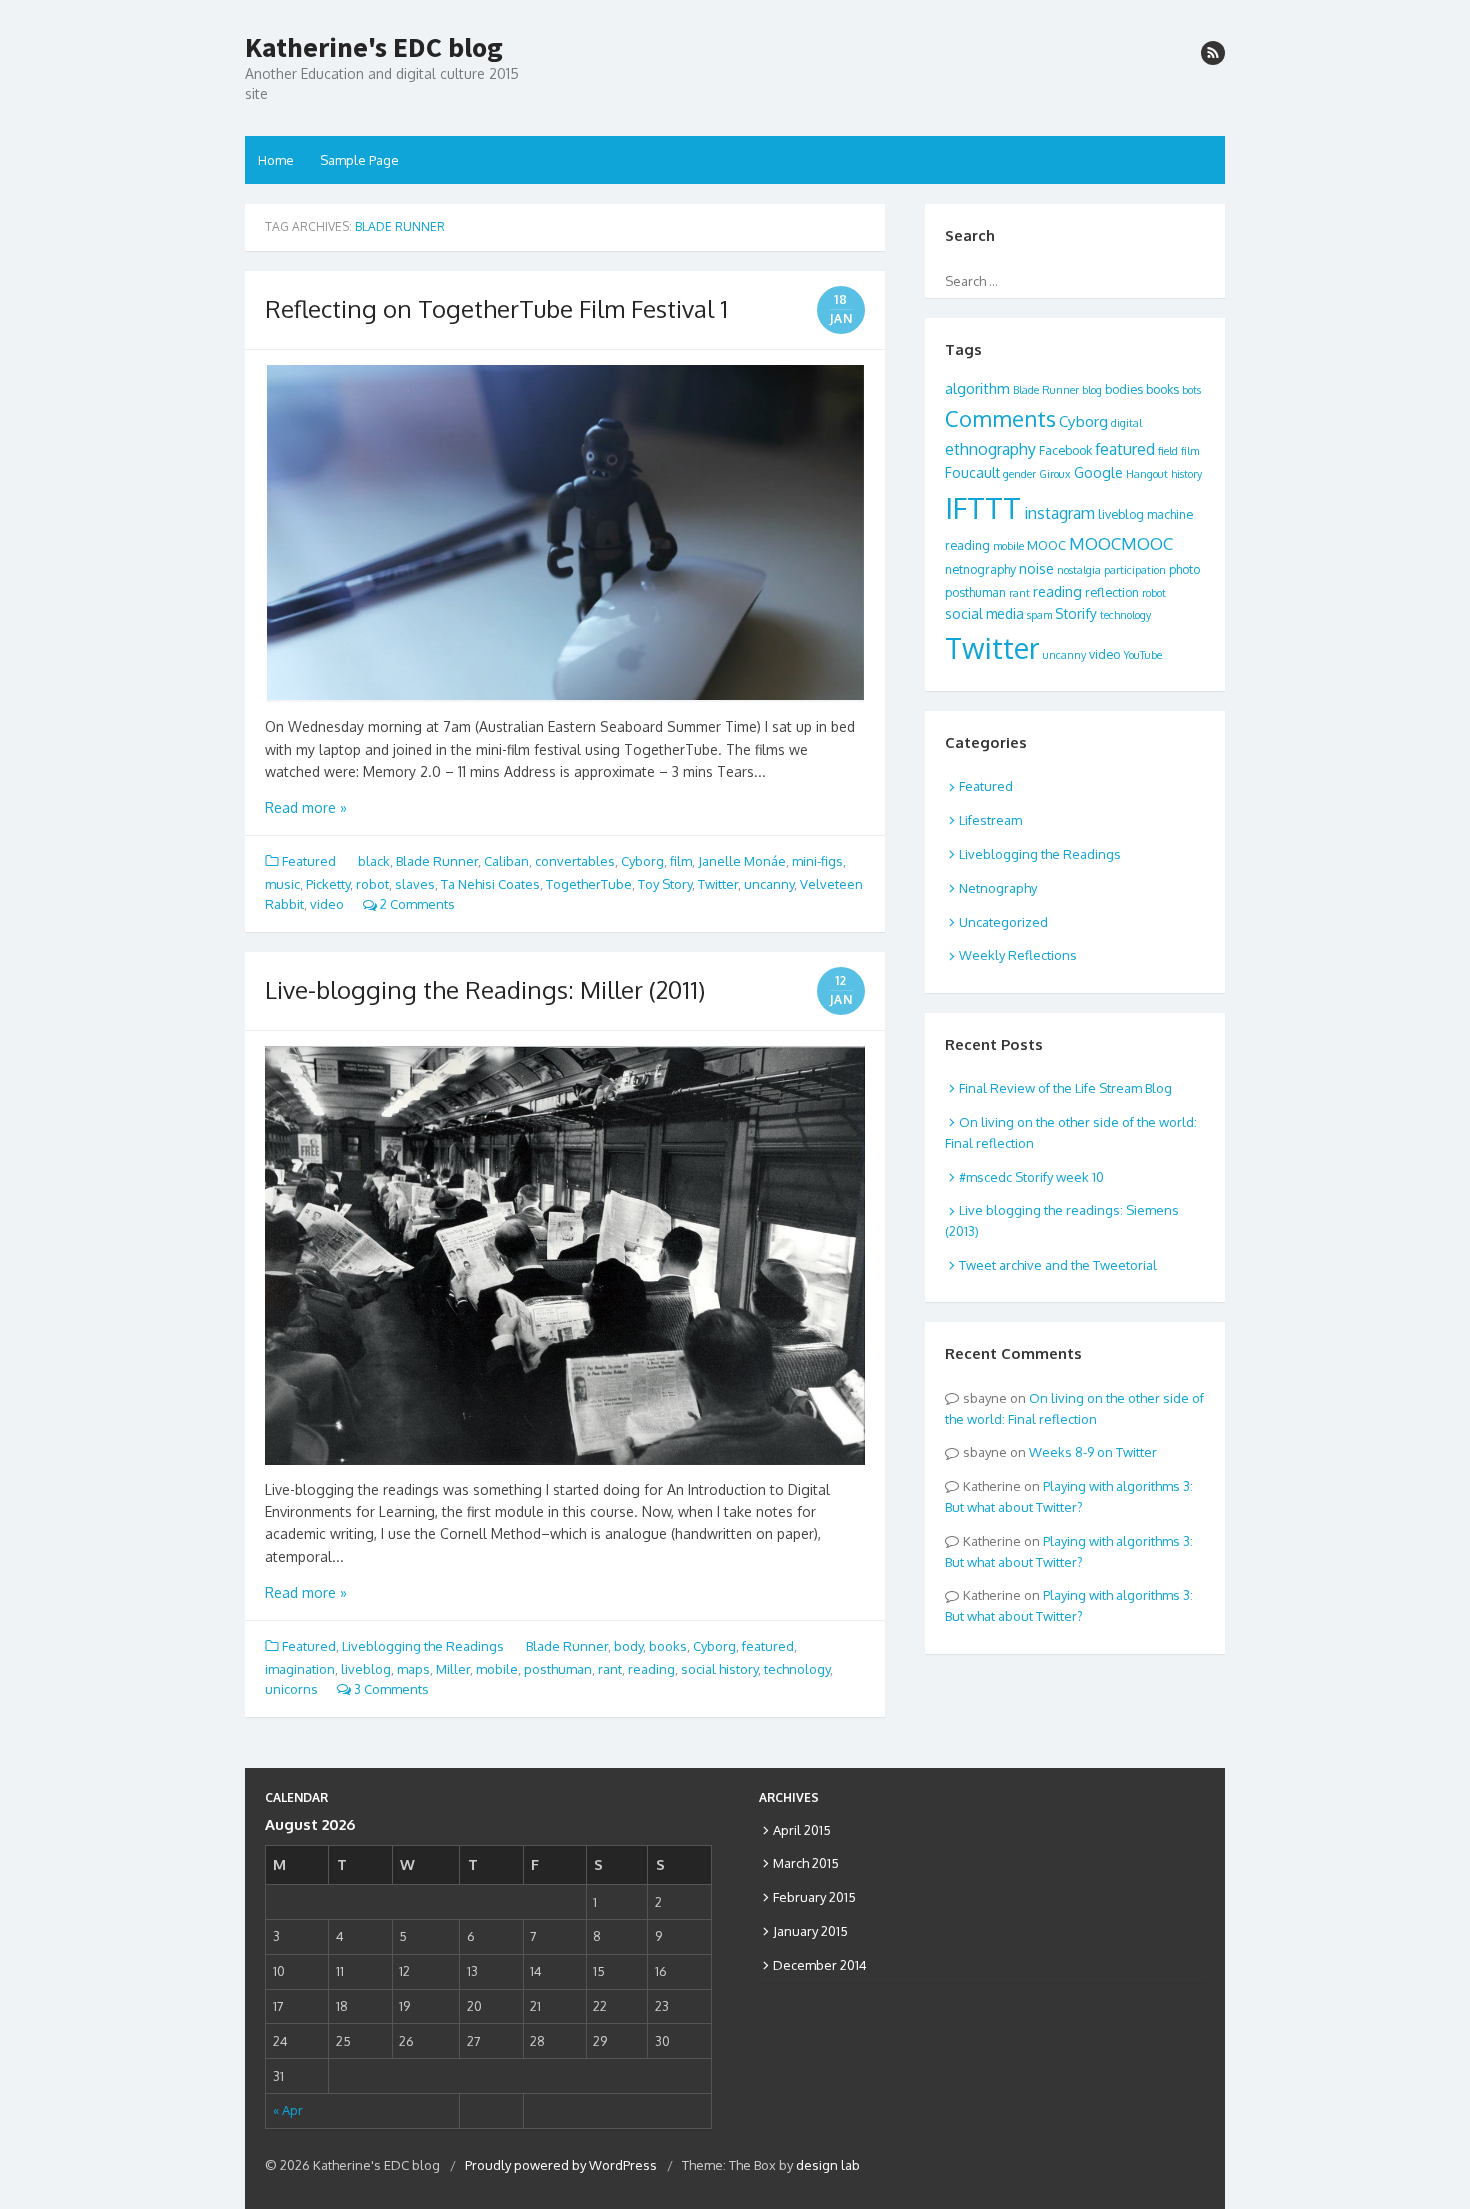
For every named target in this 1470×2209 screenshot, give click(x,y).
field (1168, 451)
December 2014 (820, 1965)
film (681, 861)
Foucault (972, 472)
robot (372, 884)
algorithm (977, 388)
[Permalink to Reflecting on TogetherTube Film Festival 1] (565, 534)
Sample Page (359, 160)
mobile (497, 1669)
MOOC (1046, 545)
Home (276, 160)
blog (1092, 390)
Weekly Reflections (1018, 955)
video (327, 904)
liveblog (366, 1669)
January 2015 (810, 1931)
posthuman (558, 1669)
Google (1098, 472)
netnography (980, 569)
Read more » (306, 807)
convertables (575, 861)
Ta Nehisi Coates (490, 884)
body (628, 1646)
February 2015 (814, 1897)
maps (413, 1669)
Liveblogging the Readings (423, 1646)
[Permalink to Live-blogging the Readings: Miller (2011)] (565, 1255)
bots (1191, 390)
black (374, 861)
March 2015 (806, 1863)
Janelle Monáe (742, 861)
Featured (309, 861)
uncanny (769, 884)
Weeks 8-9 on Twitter (1093, 1452)
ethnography (990, 449)
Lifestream (990, 820)
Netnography (998, 888)
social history (719, 1669)
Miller (453, 1669)
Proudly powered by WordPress (561, 2165)
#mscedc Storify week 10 (1031, 1177)
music (282, 884)
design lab (828, 2165)
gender (1019, 474)
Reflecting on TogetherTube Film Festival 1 (496, 308)
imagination (300, 1669)
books (668, 1646)
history (1186, 474)
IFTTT (983, 507)
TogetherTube (589, 884)
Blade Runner (437, 861)
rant (610, 1669)
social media (984, 613)
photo (1184, 569)
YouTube (1142, 655)
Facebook (1065, 450)
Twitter (718, 884)
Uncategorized (1003, 922)
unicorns (291, 1689)
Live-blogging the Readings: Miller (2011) (485, 989)
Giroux (1055, 474)
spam (1039, 615)
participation (1135, 570)
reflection (1112, 592)
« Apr (288, 2110)
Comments (1000, 418)
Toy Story (665, 884)
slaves (415, 884)
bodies (1124, 389)
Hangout (1147, 474)
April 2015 (802, 1830)
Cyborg (642, 861)
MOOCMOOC (1121, 543)
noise (1036, 568)
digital (1126, 423)
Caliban (506, 861)
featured (768, 1646)
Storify (1076, 613)
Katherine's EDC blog (374, 48)
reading (651, 1669)
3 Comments (390, 1689)
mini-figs (817, 861)
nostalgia (1079, 570)
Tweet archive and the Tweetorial (1058, 1265)
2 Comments (416, 904)
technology (797, 1669)
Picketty (328, 884)
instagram (1059, 513)
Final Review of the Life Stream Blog (1065, 1088)
